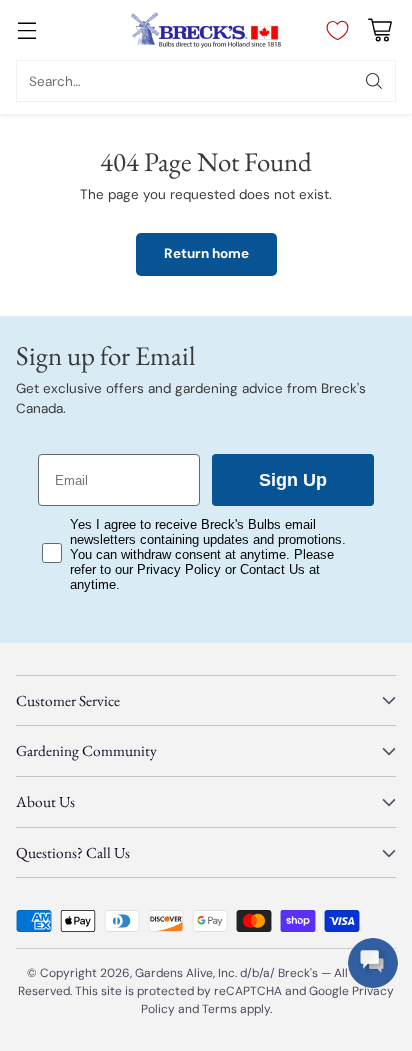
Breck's (298, 973)
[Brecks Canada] (206, 30)
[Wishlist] (332, 30)
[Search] (374, 81)
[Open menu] (26, 30)
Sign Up (293, 480)
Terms (221, 1009)
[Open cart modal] (379, 30)
